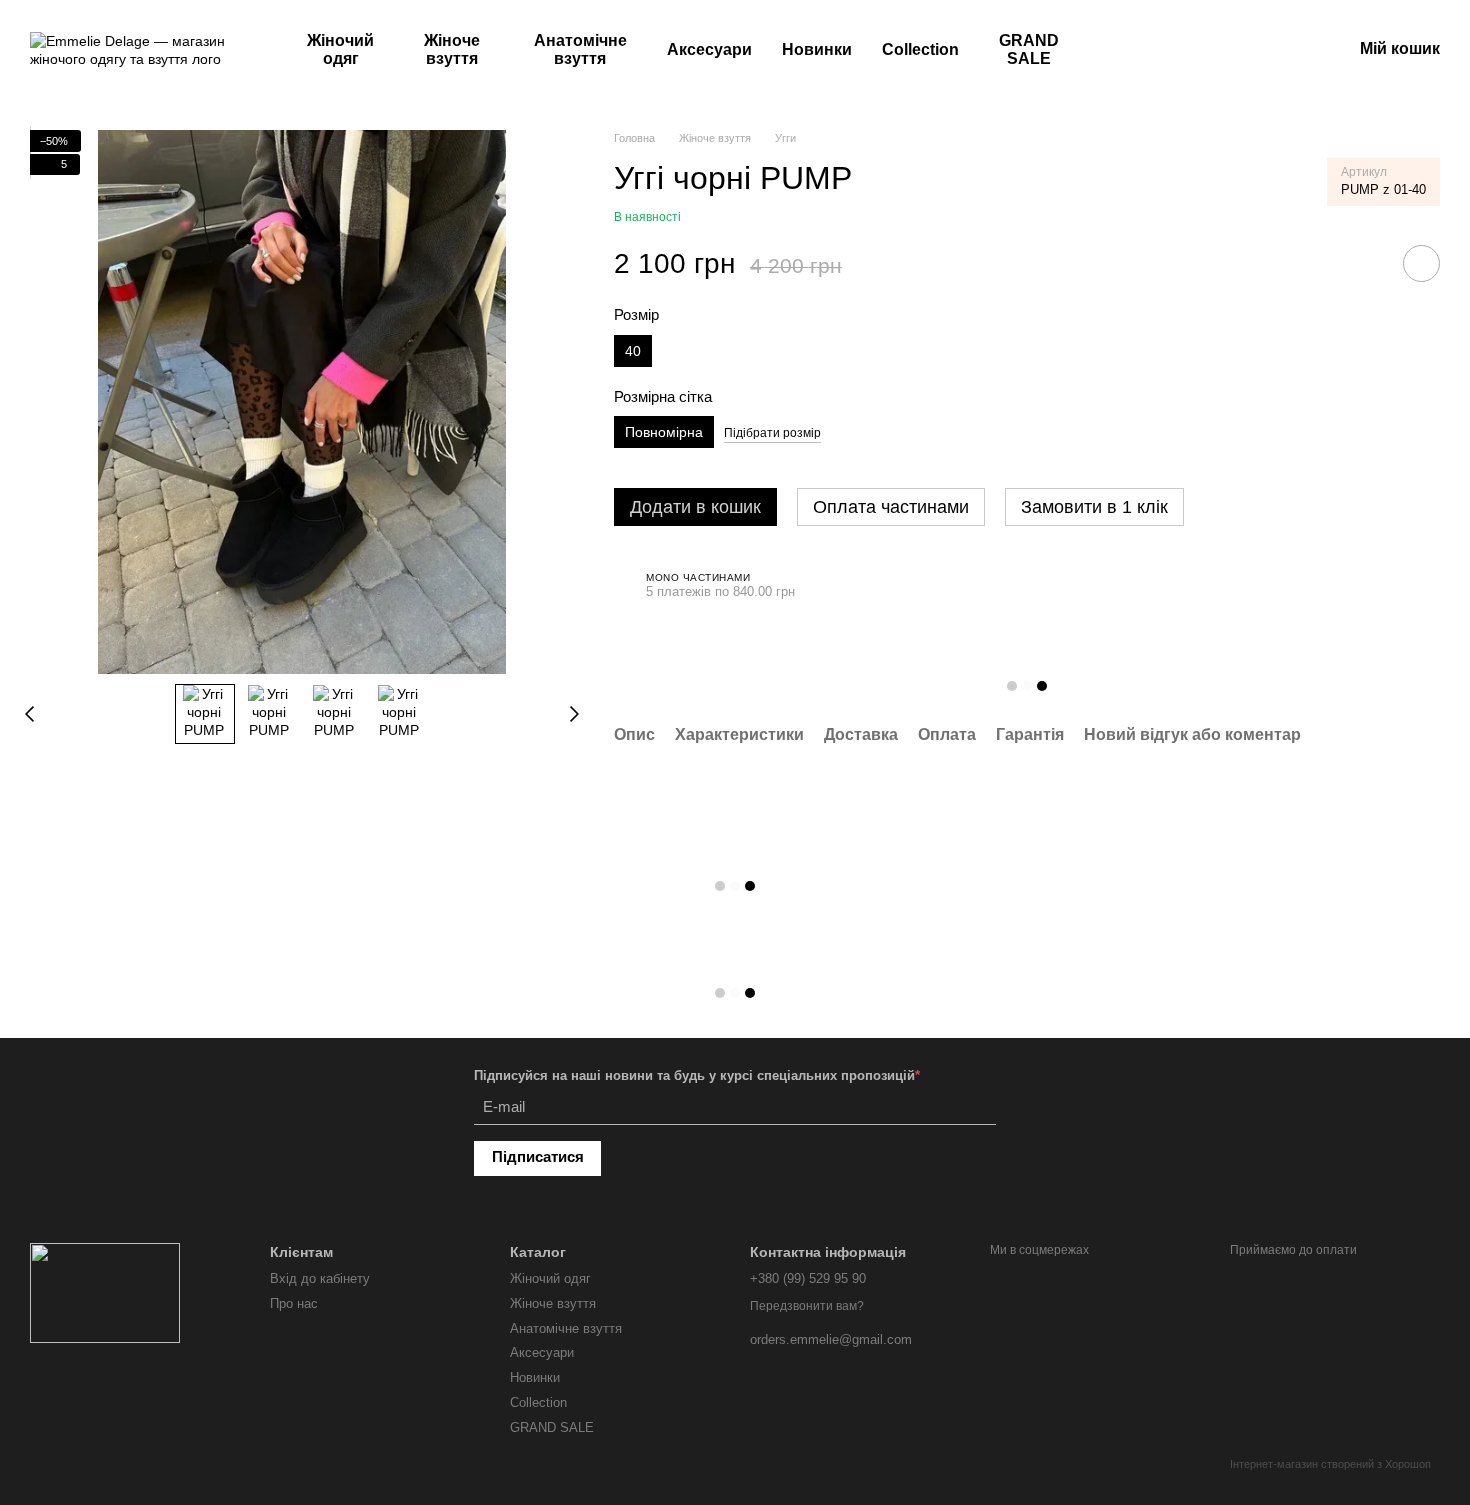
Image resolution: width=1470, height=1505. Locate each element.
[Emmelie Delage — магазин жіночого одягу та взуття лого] (105, 1292)
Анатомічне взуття (580, 49)
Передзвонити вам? (807, 1306)
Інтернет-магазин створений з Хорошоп (1330, 1464)
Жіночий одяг (340, 49)
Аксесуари (709, 49)
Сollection (920, 49)
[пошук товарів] (1140, 50)
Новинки (817, 49)
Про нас (294, 1303)
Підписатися (538, 1156)
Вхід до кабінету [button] (320, 1278)
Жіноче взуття (452, 49)
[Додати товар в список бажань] (1421, 263)
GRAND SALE (1029, 49)
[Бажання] (1232, 50)
